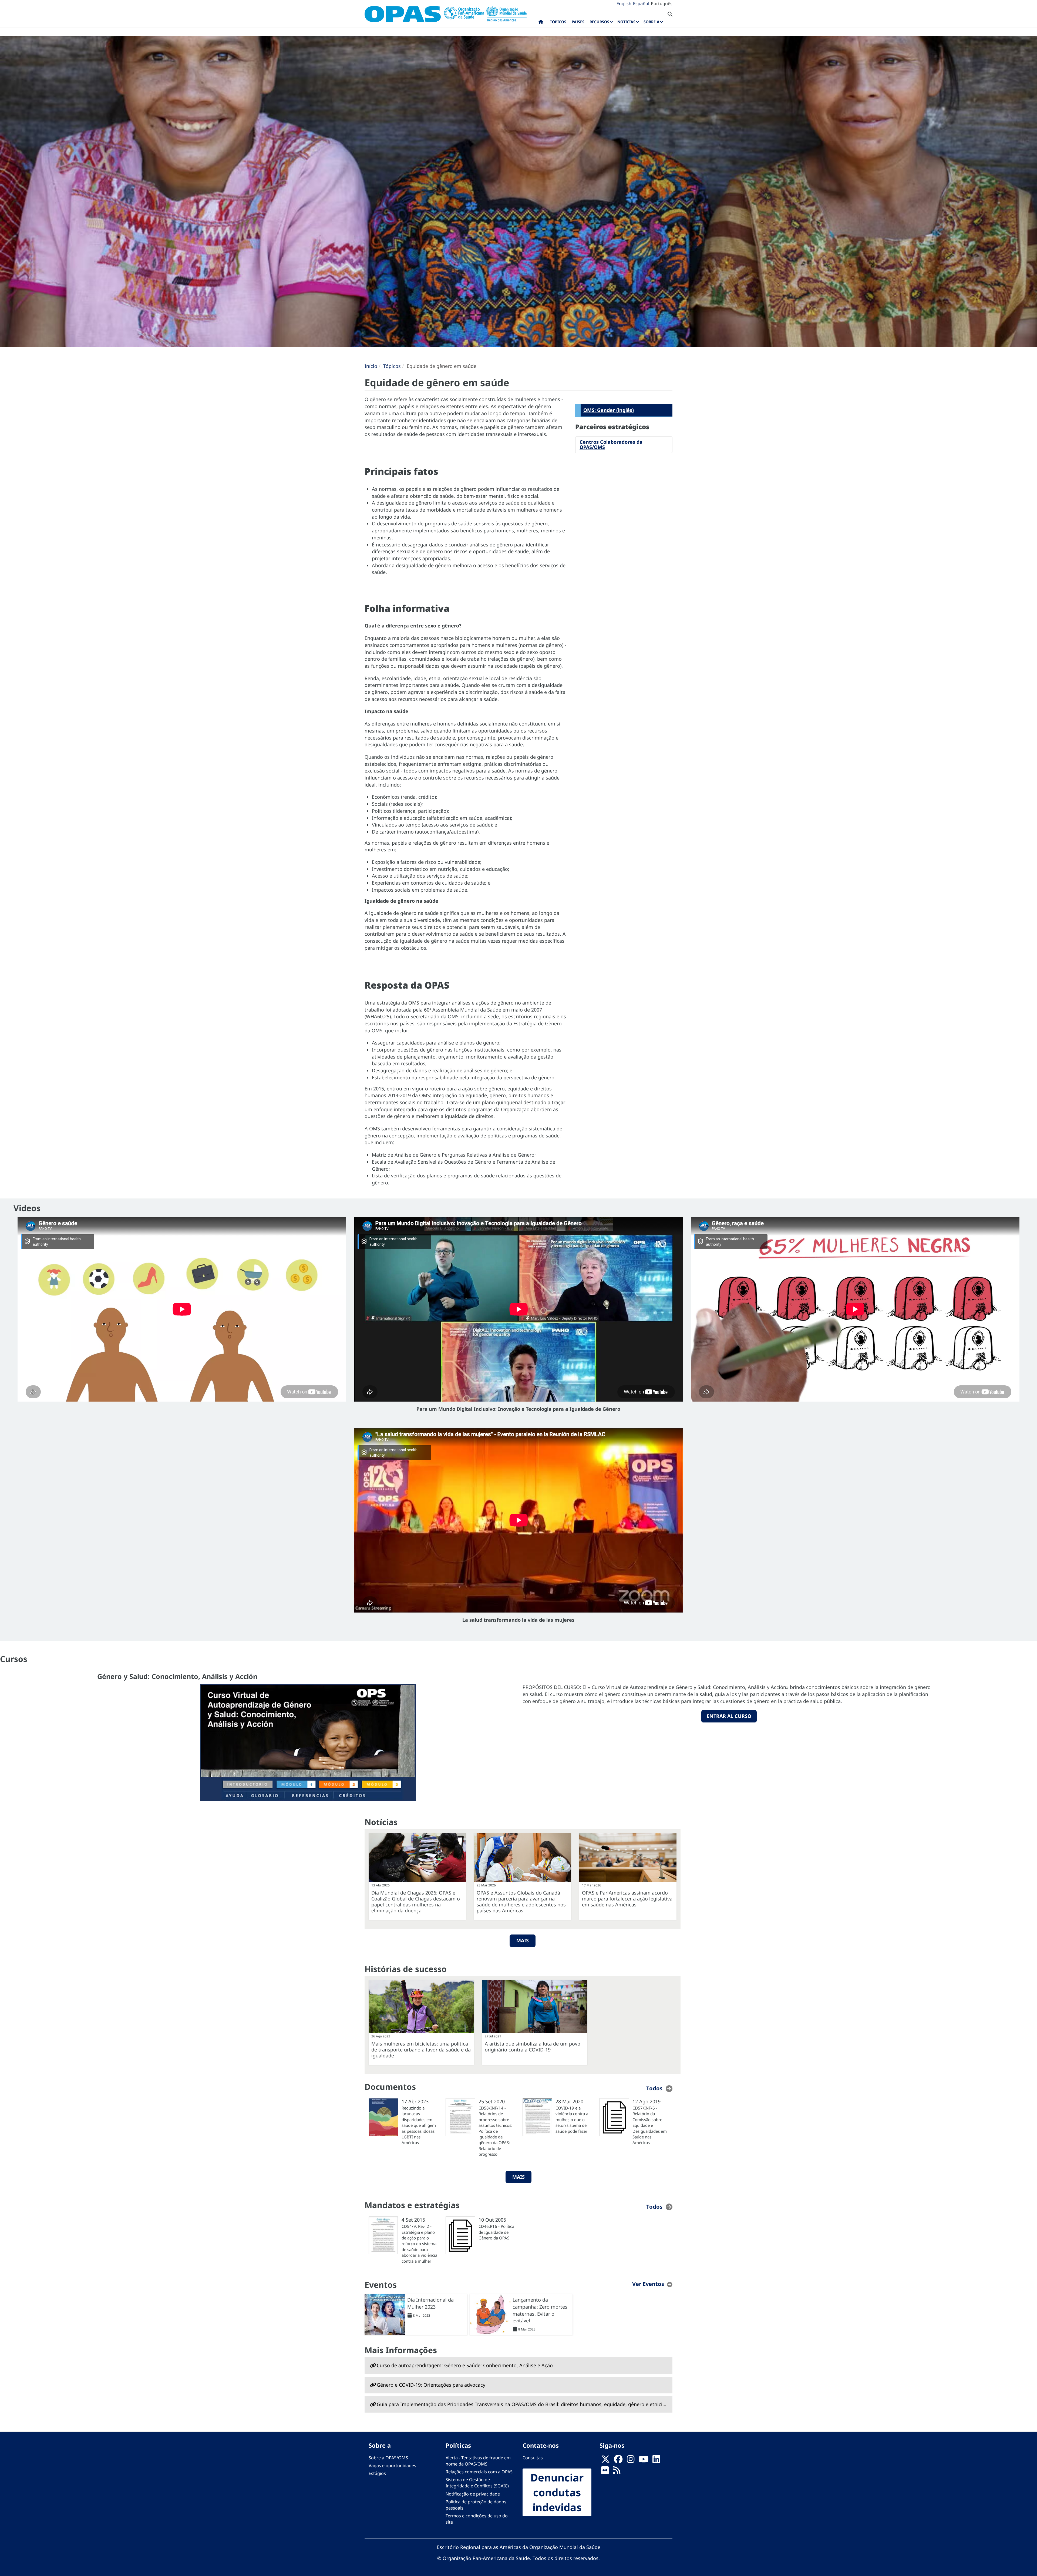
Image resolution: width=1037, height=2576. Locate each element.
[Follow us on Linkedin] (656, 2461)
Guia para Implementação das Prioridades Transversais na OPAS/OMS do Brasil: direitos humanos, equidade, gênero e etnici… (521, 2404)
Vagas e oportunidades (392, 2466)
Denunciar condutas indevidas (557, 2492)
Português (662, 4)
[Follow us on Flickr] (605, 2472)
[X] (605, 2461)
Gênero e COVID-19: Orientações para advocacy (431, 2385)
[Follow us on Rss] (617, 2472)
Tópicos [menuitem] (558, 22)
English (624, 4)
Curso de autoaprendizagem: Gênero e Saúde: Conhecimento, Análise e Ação (465, 2365)
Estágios (377, 2473)
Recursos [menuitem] (599, 22)
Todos (654, 2088)
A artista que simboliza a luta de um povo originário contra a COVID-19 (533, 2047)
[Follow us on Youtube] (644, 2461)
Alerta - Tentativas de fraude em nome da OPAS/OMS (478, 2461)
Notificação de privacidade (473, 2494)
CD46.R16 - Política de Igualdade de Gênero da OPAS (496, 2232)
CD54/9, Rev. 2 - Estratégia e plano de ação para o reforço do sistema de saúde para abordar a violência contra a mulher (419, 2244)
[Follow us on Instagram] (631, 2461)
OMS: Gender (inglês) (609, 410)
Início (371, 366)
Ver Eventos (648, 2284)
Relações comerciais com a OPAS (479, 2472)
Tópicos (392, 366)
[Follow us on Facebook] (618, 2461)
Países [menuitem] (578, 22)
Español (641, 4)
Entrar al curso (729, 1716)
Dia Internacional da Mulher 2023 (430, 2303)
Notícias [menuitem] (626, 22)
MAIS (523, 1940)
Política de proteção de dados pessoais (476, 2505)
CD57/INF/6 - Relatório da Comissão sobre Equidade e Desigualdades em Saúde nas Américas (650, 2125)
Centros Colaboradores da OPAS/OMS (611, 445)
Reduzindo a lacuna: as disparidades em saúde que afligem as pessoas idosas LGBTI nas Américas (419, 2125)
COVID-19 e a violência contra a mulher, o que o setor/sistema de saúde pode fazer (572, 2120)
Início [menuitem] (541, 23)
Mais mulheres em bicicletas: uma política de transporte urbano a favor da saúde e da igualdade (421, 2050)
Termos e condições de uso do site (477, 2519)
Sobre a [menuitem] (652, 22)
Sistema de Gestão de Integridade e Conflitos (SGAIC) (477, 2483)
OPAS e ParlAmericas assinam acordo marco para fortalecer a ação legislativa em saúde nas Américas (627, 1899)
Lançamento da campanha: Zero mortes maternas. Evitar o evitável (540, 2310)
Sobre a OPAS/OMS (388, 2458)
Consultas (533, 2458)
